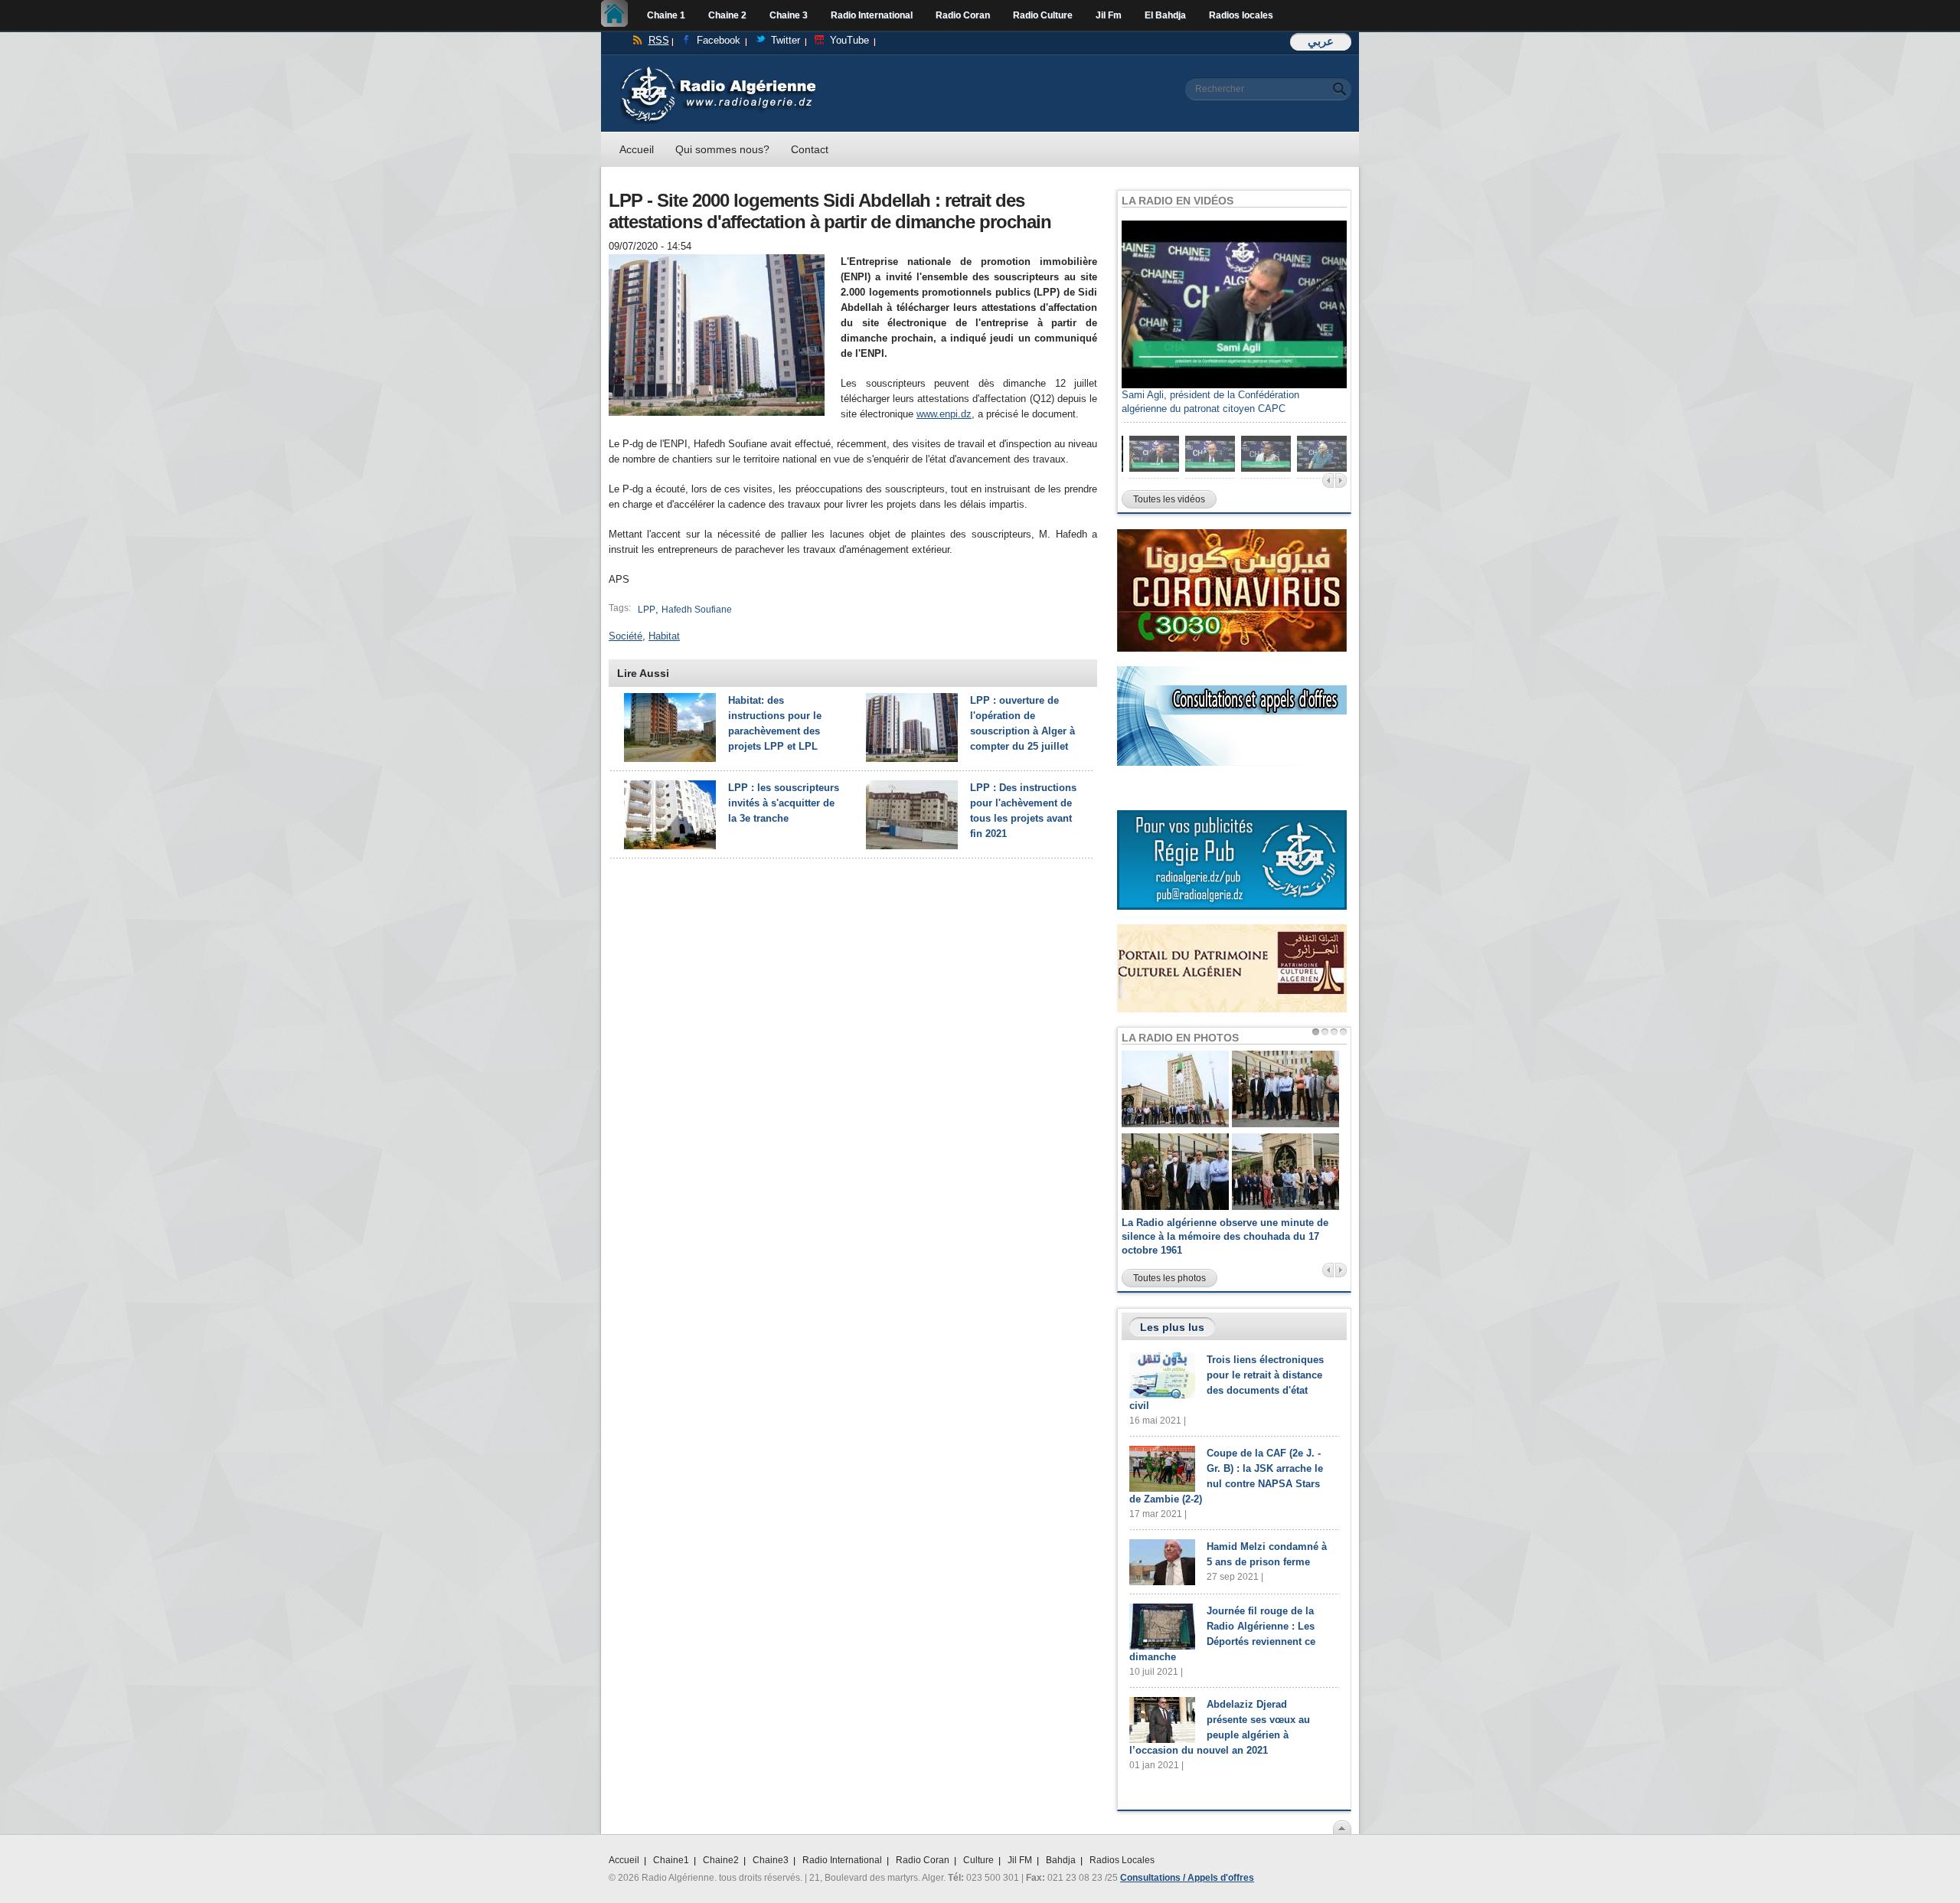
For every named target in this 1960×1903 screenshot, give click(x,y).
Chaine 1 (666, 15)
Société (626, 636)
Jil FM (1020, 1860)
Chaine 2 (727, 15)
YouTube (849, 40)
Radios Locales (1122, 1860)
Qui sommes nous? (722, 149)
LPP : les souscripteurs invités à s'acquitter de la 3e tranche (784, 803)
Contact (810, 149)
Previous (1328, 481)
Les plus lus (1172, 1327)
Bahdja (1061, 1860)
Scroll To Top (1342, 1827)
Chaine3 (771, 1860)
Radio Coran (963, 15)
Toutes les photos (1169, 1278)
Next (1341, 481)
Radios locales (1241, 15)
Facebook (719, 40)
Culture (978, 1860)
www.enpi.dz (944, 414)
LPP (647, 610)
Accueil (618, 15)
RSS (659, 40)
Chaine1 (671, 1860)
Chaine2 (721, 1860)
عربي (1321, 41)
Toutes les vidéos (1169, 499)
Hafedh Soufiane (697, 610)
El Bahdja (1165, 15)
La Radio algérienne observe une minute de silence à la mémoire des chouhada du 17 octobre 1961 (1225, 1236)
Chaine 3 (789, 15)
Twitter (786, 40)
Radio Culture (1043, 15)
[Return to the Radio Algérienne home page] (718, 70)
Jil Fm (1109, 15)
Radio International (872, 15)
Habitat (664, 636)
